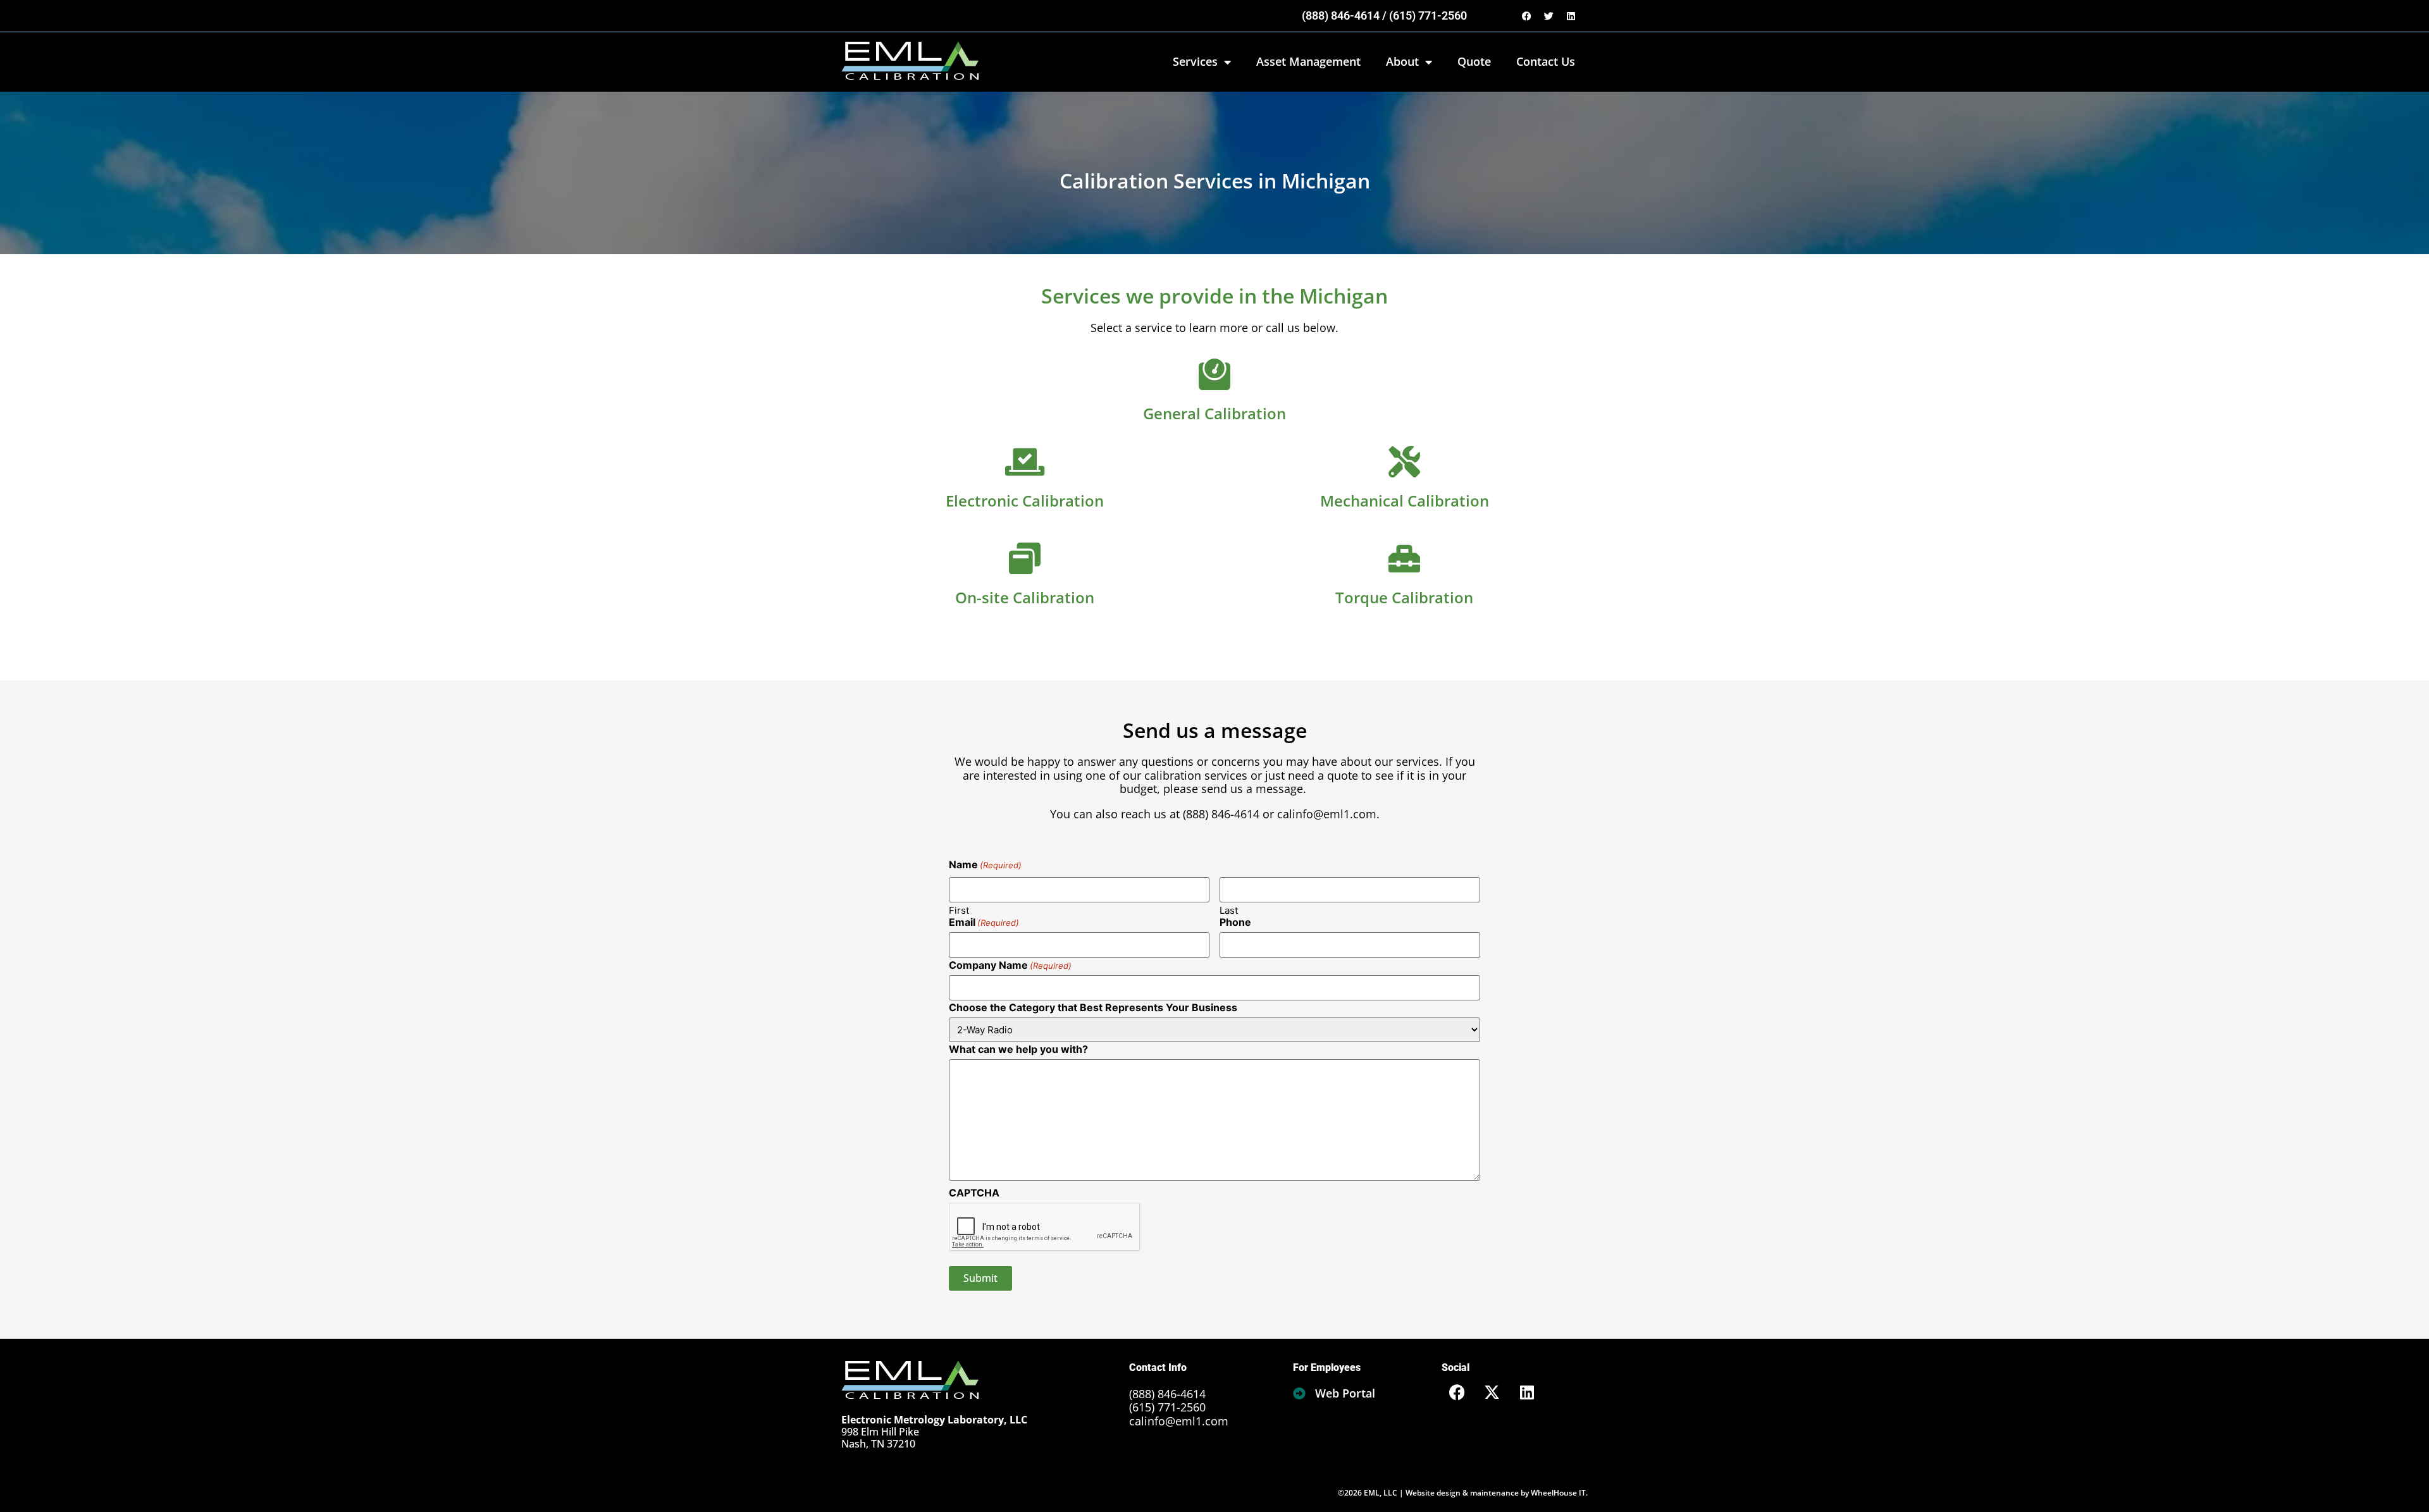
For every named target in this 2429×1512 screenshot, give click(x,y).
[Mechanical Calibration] (1404, 462)
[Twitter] (1548, 16)
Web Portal (1345, 1393)
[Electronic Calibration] (1025, 462)
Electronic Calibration (1025, 501)
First (959, 910)
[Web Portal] (1299, 1394)
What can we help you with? (1018, 1049)
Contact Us (1546, 61)
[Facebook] (1526, 16)
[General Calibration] (1214, 374)
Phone (1235, 922)
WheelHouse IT (1558, 1493)
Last (1229, 910)
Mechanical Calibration (1405, 501)
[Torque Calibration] (1404, 558)
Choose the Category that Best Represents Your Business (1093, 1007)
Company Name (1010, 965)
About (1402, 61)
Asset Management (1308, 61)
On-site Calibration (1025, 597)
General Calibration (1214, 413)
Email (984, 922)
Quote (1474, 61)
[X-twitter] (1492, 1392)
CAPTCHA (974, 1193)
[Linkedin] (1571, 16)
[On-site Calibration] (1025, 558)
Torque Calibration (1404, 597)
